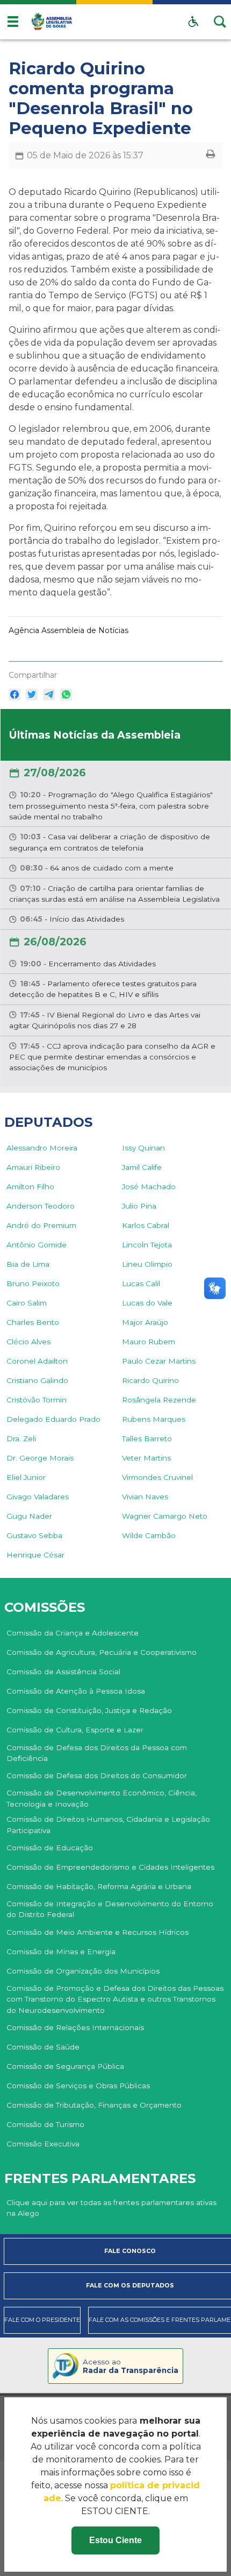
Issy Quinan (143, 1148)
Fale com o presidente (42, 2320)
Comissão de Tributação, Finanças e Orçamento (94, 2105)
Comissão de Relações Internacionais (75, 2027)
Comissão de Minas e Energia (61, 1952)
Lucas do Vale (147, 1303)
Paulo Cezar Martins (159, 1361)
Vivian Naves (145, 1497)
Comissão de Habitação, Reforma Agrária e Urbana (99, 1886)
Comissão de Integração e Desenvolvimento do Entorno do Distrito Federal (110, 1909)
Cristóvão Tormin (37, 1400)
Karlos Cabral (146, 1225)
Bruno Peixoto (33, 1283)
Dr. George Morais (40, 1458)
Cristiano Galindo (37, 1380)
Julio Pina (139, 1206)
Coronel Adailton (37, 1361)
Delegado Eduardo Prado (53, 1419)
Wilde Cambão (149, 1535)
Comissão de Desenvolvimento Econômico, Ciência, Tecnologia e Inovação (102, 1798)
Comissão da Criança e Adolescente (73, 1633)
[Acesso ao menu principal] (13, 22)
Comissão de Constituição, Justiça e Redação (89, 1710)
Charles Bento (33, 1322)
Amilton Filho (30, 1187)
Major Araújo (145, 1322)
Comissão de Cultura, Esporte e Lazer (75, 1730)
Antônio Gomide (37, 1245)
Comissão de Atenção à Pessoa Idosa (76, 1691)
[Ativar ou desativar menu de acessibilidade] (193, 22)
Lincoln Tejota (147, 1245)
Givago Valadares (38, 1497)
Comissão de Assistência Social (63, 1672)
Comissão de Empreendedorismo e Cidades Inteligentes (110, 1867)
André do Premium (41, 1225)
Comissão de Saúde (43, 2047)
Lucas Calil (141, 1283)
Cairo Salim (27, 1303)
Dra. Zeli (21, 1438)
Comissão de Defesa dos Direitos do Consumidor (97, 1775)
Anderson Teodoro (41, 1206)
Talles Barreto (147, 1438)
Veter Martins (146, 1458)
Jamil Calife (142, 1167)
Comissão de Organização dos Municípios (83, 1971)
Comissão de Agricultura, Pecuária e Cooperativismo (102, 1652)
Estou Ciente (115, 2540)
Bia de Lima (28, 1264)
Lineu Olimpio (147, 1264)
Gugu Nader (29, 1516)
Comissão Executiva (43, 2144)
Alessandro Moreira (42, 1148)
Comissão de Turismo (45, 2124)
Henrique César (35, 1555)
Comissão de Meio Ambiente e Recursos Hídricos (98, 1932)
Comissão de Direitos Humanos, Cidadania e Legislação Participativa (108, 1824)
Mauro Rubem (149, 1342)
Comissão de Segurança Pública (65, 2066)
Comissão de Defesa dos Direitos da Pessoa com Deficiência (97, 1753)
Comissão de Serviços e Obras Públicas (78, 2086)
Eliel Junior (26, 1477)
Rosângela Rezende (159, 1400)
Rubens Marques (154, 1419)
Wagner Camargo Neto (165, 1516)
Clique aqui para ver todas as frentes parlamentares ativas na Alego (111, 2208)
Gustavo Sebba (34, 1535)
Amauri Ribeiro (33, 1167)
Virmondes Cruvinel (157, 1477)
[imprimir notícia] (211, 155)
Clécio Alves (28, 1342)
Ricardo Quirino (150, 1380)
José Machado (149, 1187)
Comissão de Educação (50, 1848)
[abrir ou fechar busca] (220, 22)
